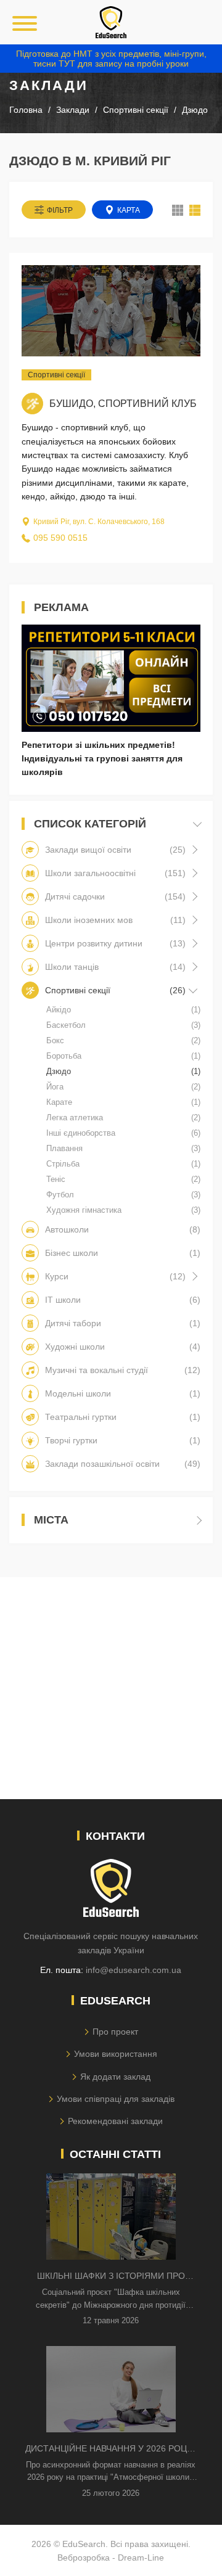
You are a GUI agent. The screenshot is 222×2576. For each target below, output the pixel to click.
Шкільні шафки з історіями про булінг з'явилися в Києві (111, 2277)
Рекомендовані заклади (115, 2121)
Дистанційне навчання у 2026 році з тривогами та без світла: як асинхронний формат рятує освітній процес (111, 2449)
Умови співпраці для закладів (116, 2099)
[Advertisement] (111, 1688)
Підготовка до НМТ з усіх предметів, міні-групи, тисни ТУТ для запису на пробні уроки (111, 59)
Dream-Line (141, 2558)
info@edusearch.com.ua (134, 1970)
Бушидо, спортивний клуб (123, 404)
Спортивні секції (56, 375)
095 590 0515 (60, 538)
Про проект (115, 2032)
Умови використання (116, 2054)
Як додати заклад (115, 2077)
